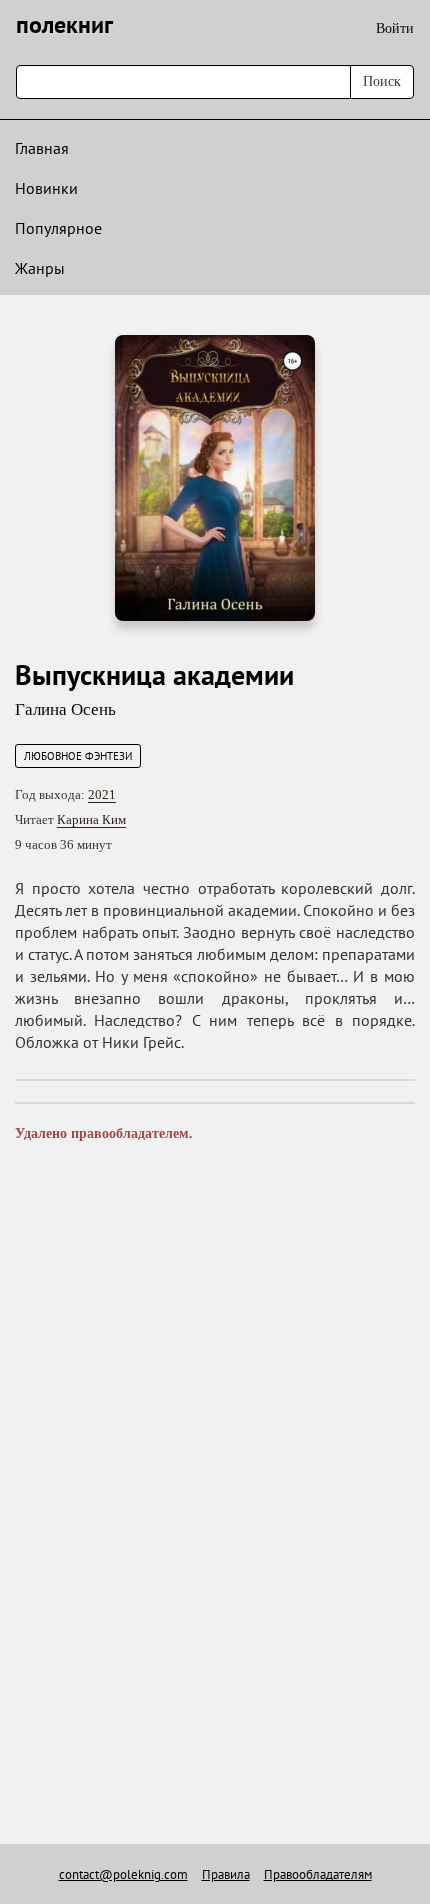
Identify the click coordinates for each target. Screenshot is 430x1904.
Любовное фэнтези (78, 756)
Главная (42, 148)
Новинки (46, 188)
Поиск (382, 81)
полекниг (64, 24)
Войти (395, 28)
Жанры (40, 268)
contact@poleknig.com (123, 1874)
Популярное (58, 228)
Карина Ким (91, 819)
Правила (226, 1874)
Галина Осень (65, 709)
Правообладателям (318, 1874)
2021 (102, 794)
